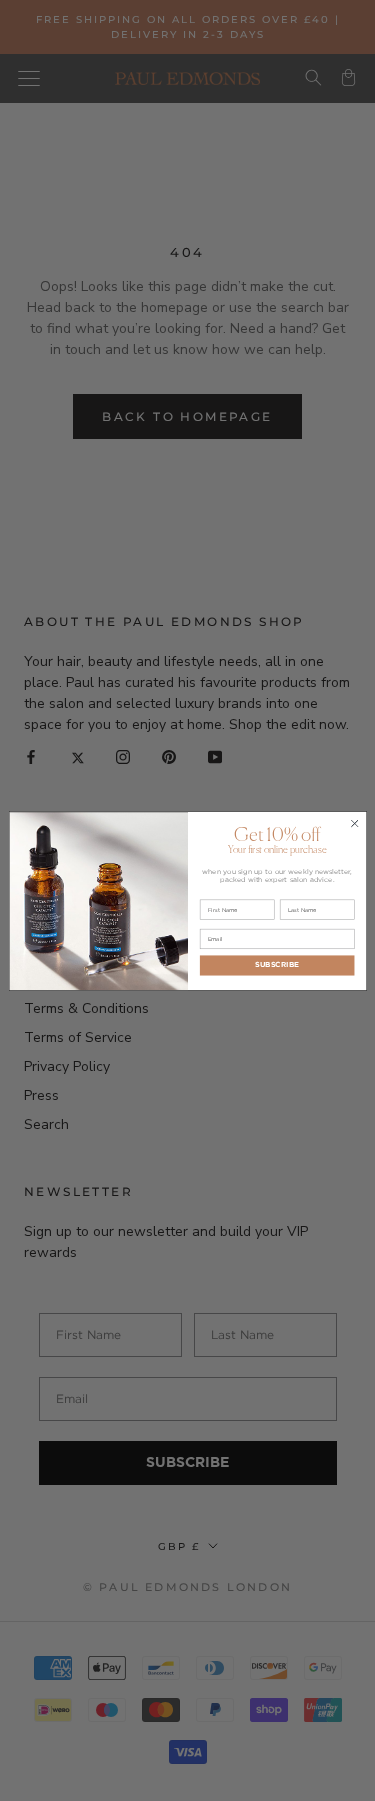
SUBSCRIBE (277, 964)
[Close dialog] (354, 823)
